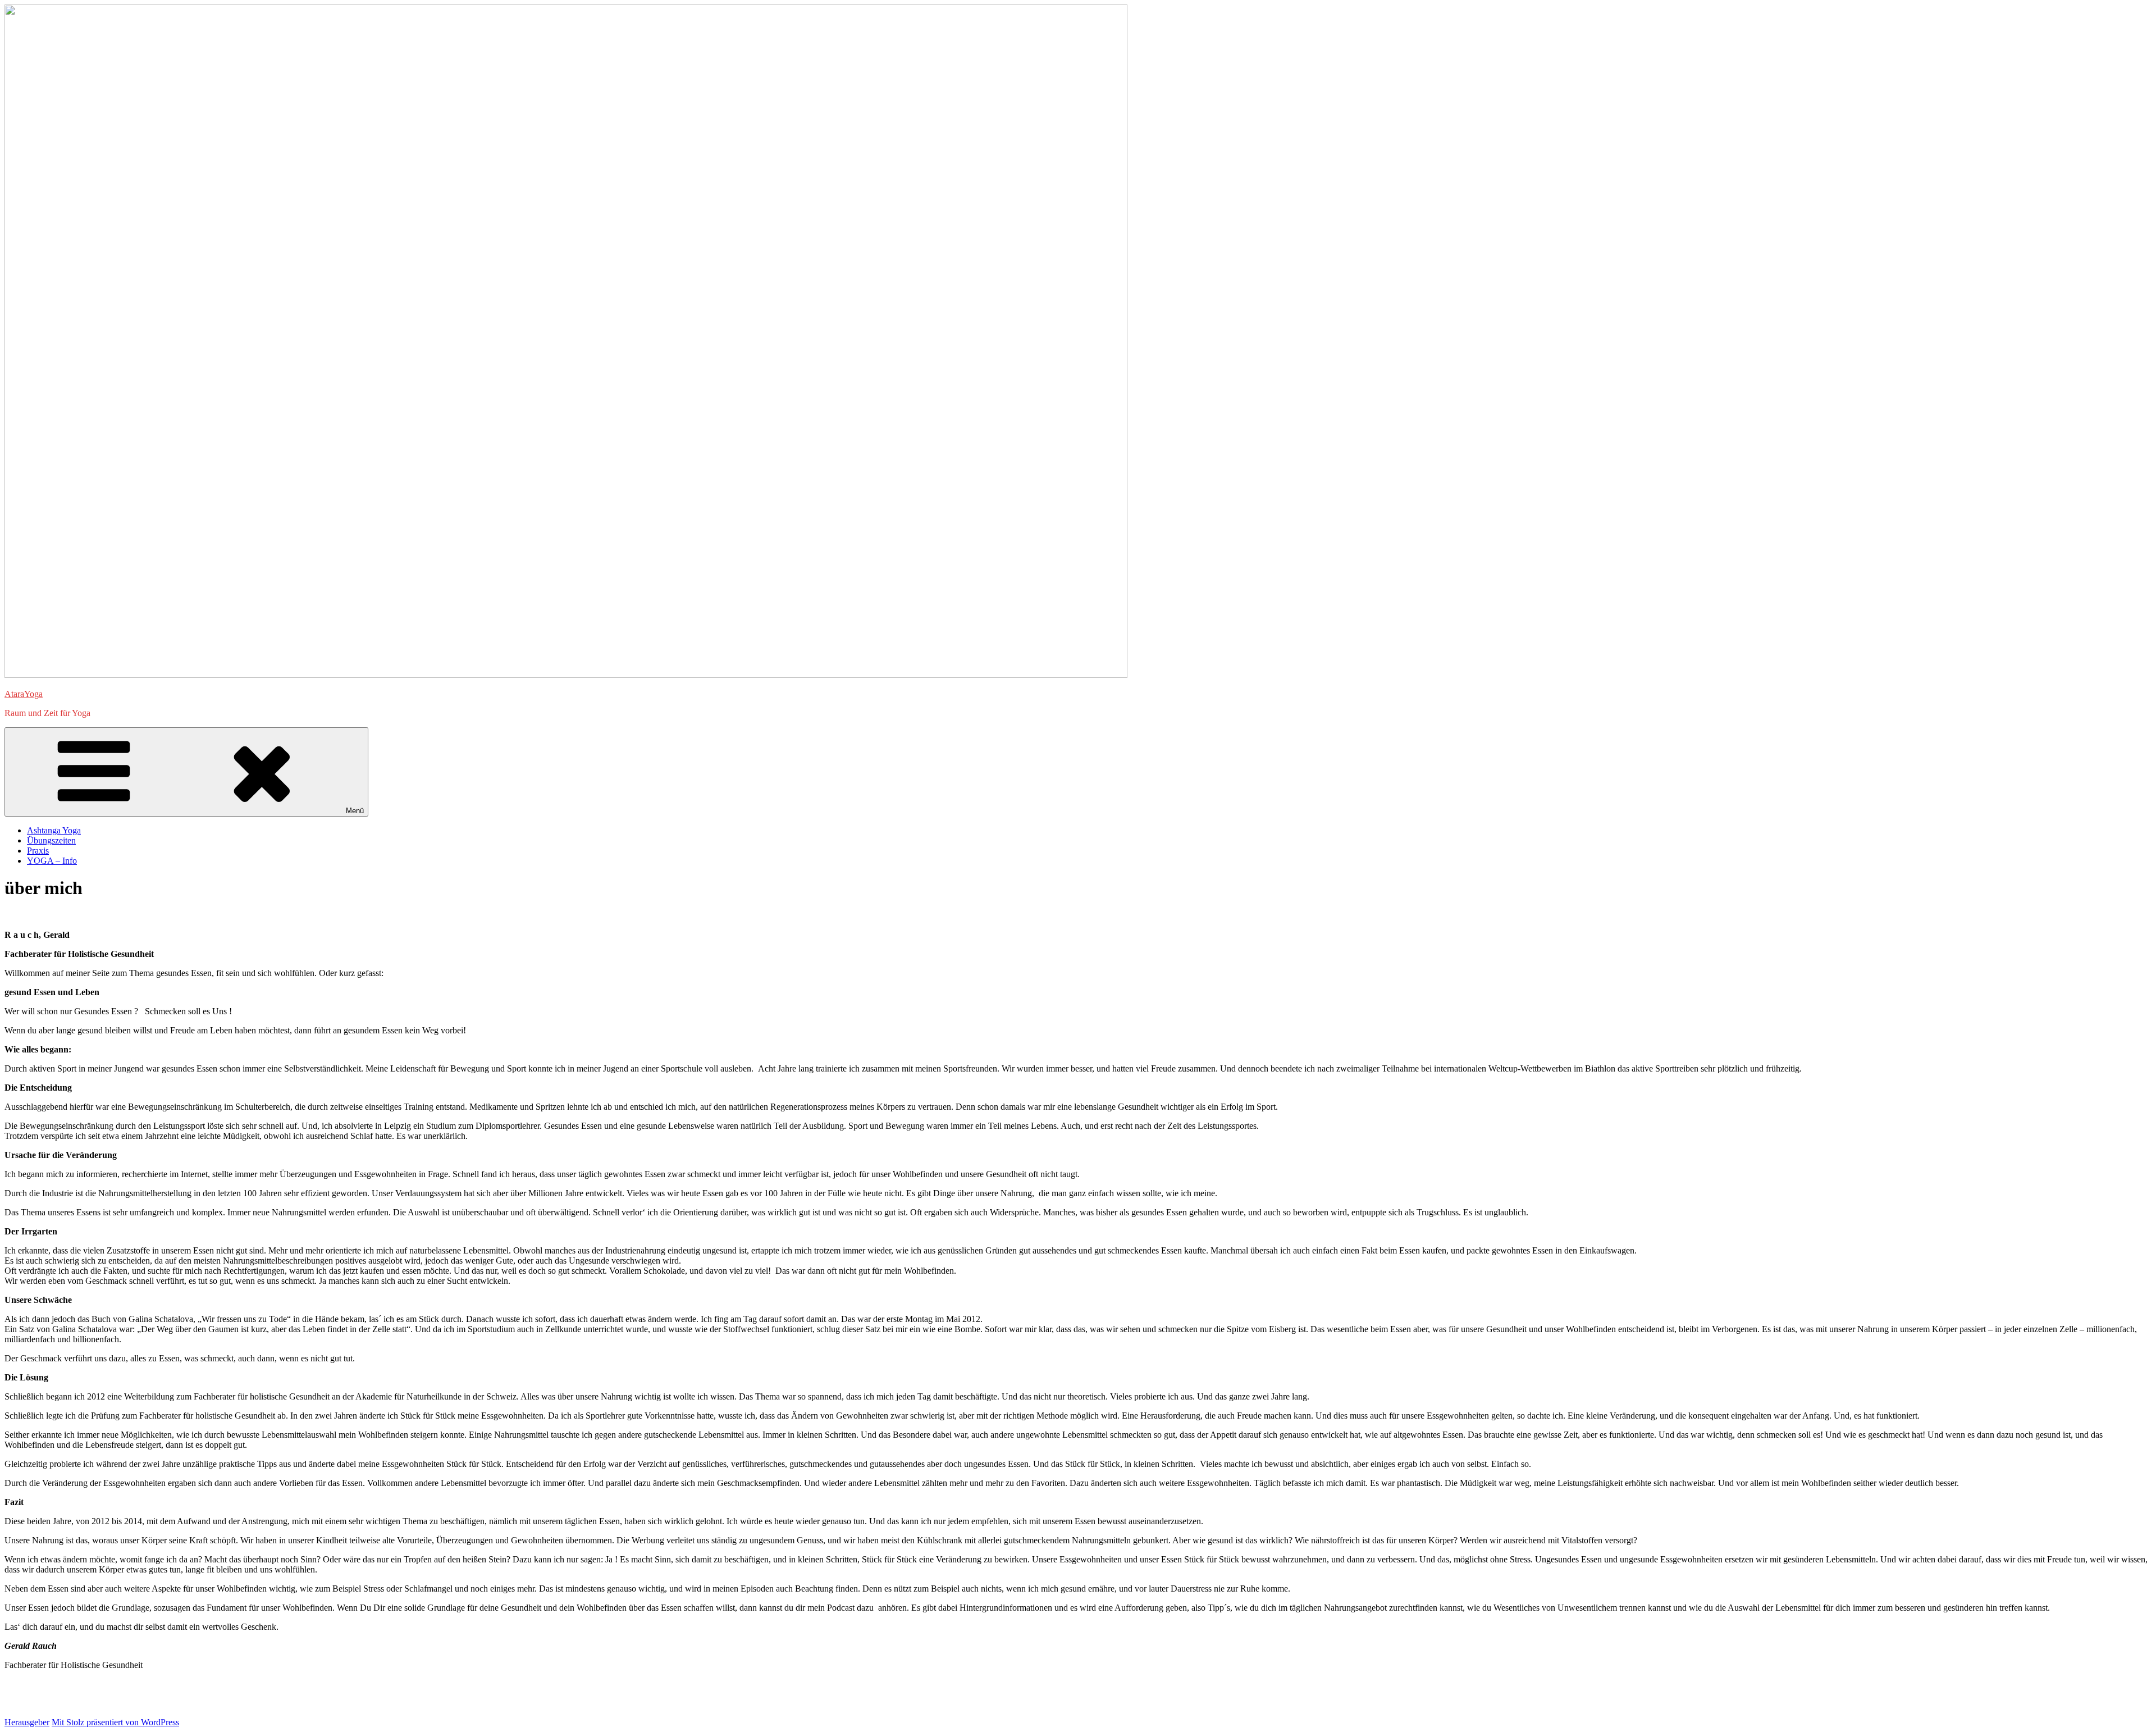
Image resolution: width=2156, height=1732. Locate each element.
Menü (355, 811)
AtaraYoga (24, 694)
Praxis (38, 851)
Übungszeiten (51, 840)
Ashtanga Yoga (54, 830)
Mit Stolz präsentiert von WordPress (115, 1722)
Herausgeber (27, 1722)
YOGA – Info (52, 861)
